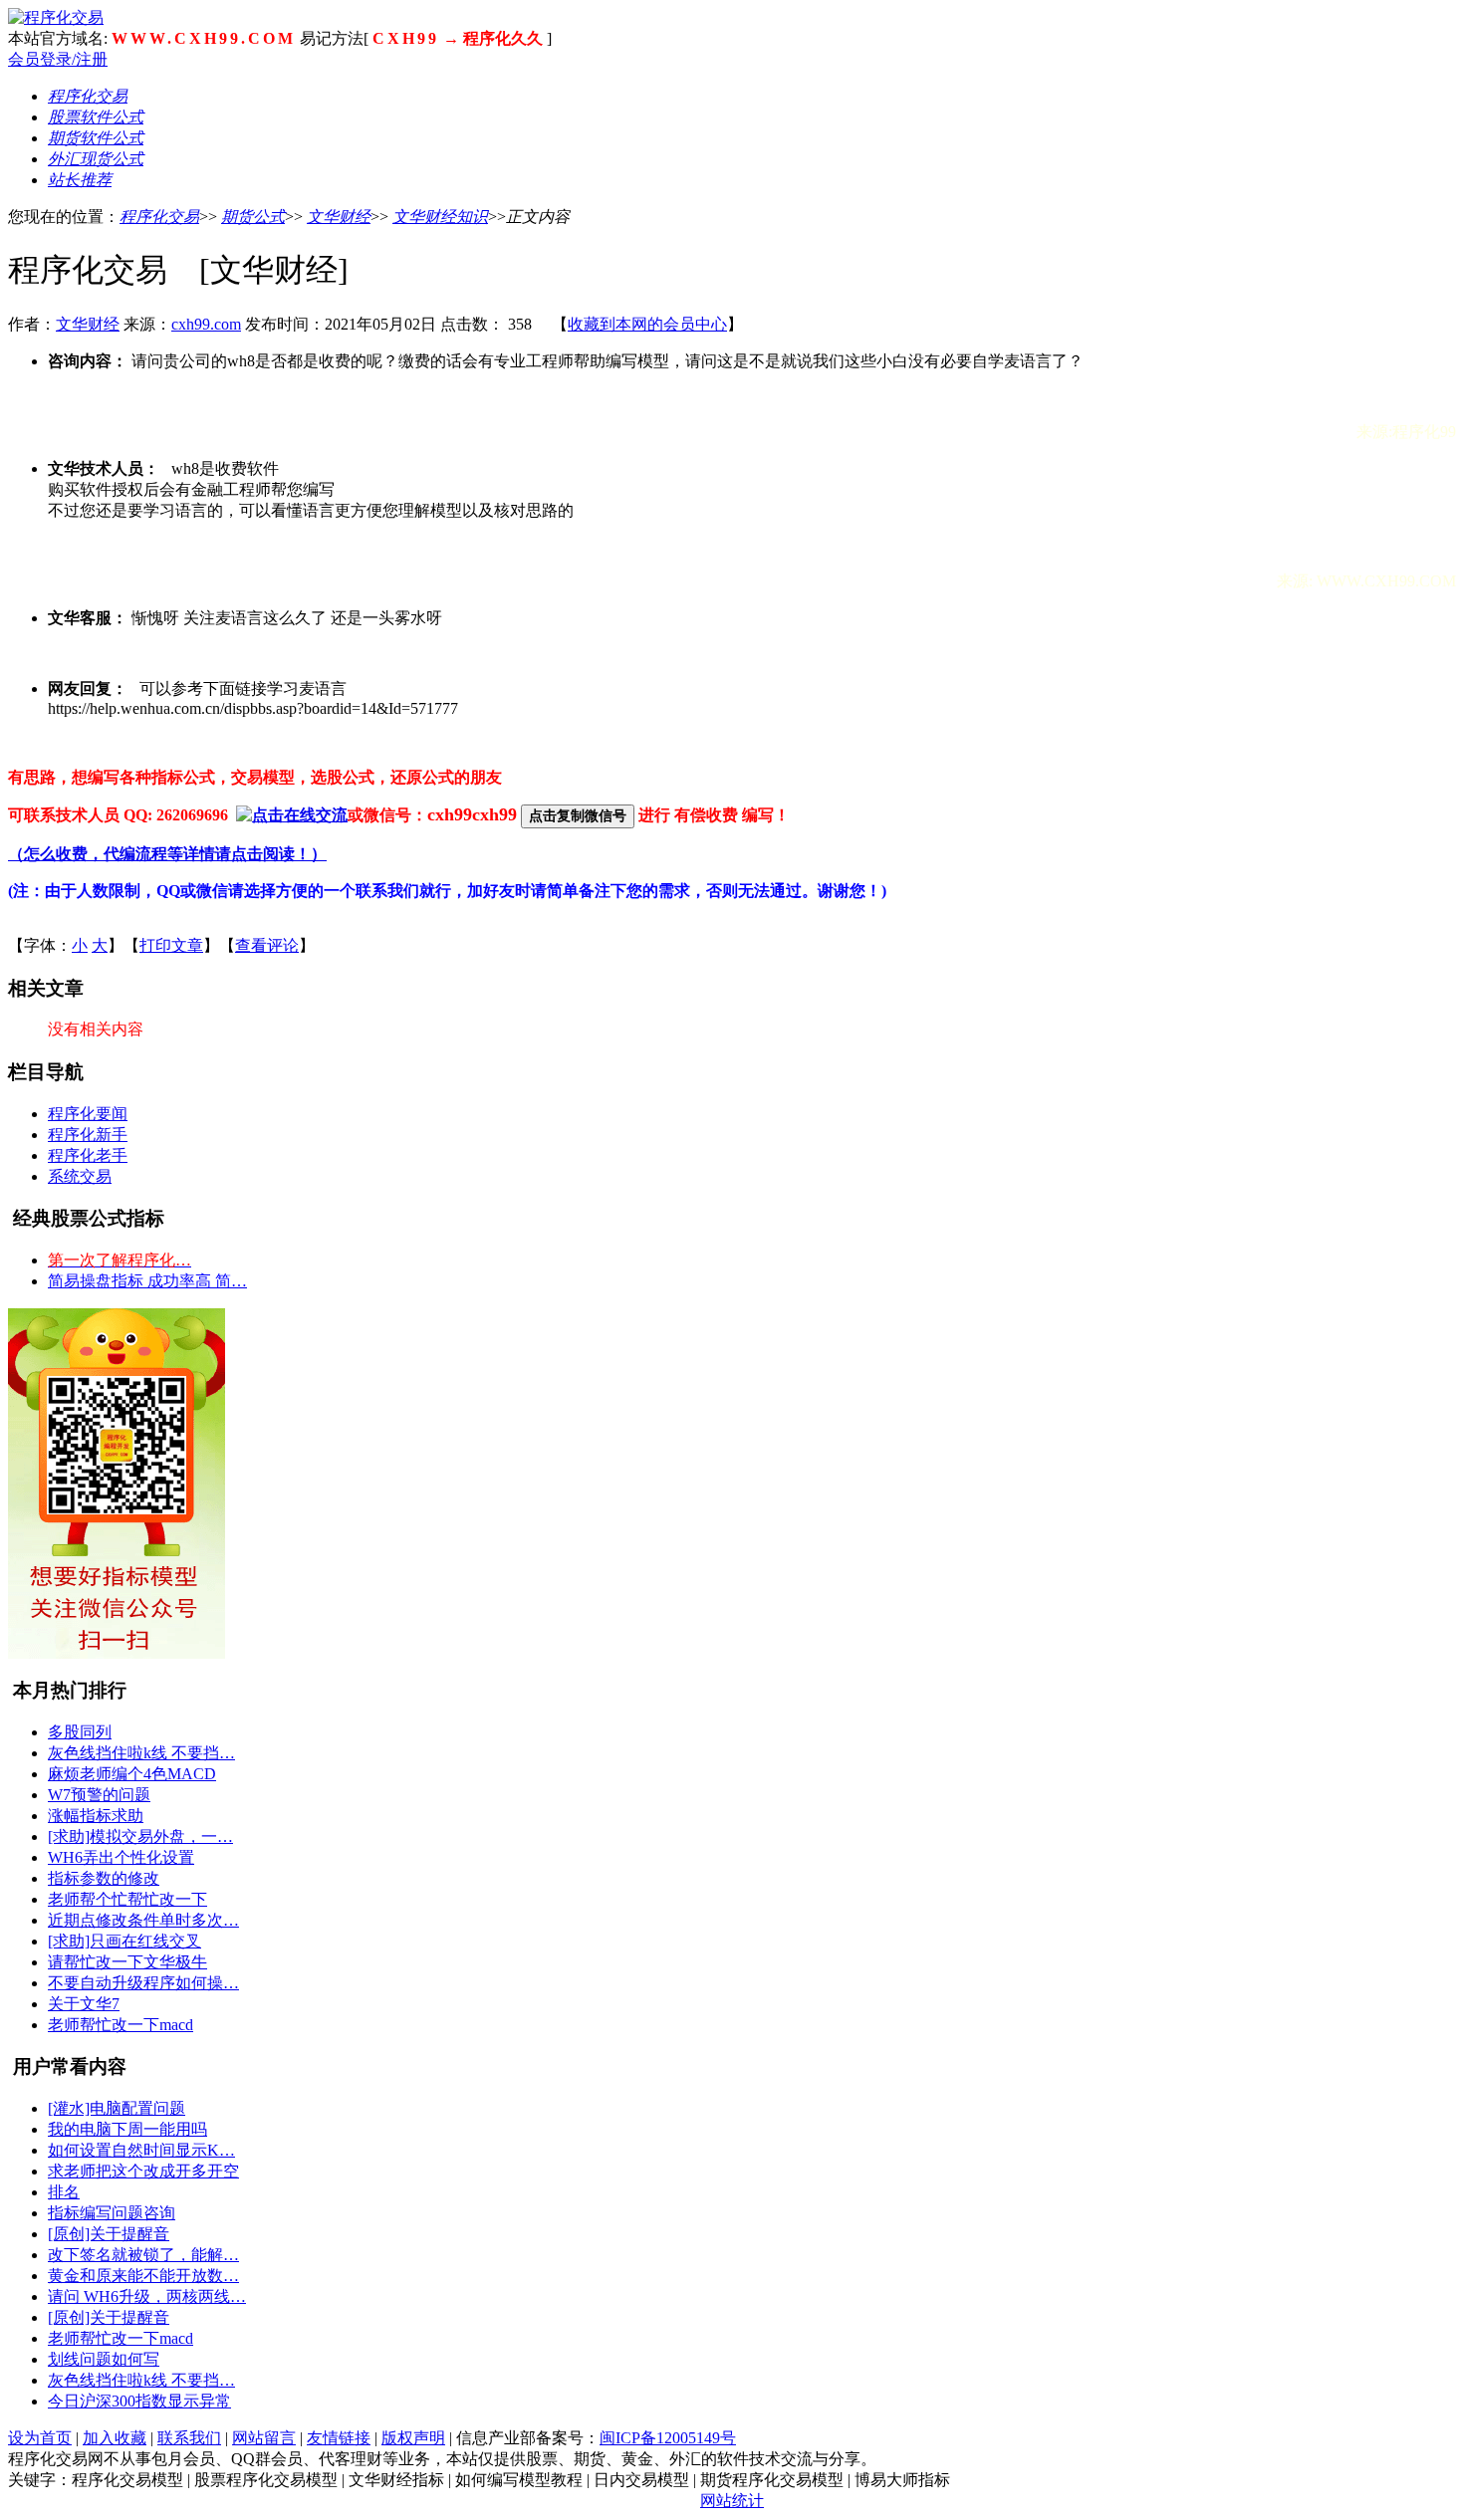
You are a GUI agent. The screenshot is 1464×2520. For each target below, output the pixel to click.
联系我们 (189, 2438)
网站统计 (732, 2501)
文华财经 (339, 217)
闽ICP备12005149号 (668, 2438)
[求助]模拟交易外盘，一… (140, 1836)
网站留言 (264, 2438)
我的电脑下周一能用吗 (127, 2129)
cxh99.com (206, 324)
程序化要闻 (88, 1114)
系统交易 (80, 1176)
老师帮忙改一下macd (121, 2025)
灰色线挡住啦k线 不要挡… (141, 1753)
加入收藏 (115, 2438)
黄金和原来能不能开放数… (143, 2276)
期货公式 (253, 217)
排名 (64, 2192)
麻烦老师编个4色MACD (132, 1774)
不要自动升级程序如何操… (143, 1983)
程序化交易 (159, 217)
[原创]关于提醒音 (109, 2234)
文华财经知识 (440, 217)
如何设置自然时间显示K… (141, 2150)
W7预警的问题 (99, 1795)
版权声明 (413, 2438)
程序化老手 (88, 1155)
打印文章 (171, 945)
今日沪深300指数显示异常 (139, 2401)
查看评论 (267, 945)
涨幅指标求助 (96, 1816)
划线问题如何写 (104, 2359)
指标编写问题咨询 (112, 2213)
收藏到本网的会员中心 (647, 324)
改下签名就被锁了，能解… (143, 2255)
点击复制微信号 (578, 815)
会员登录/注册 (58, 59)
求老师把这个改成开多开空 (143, 2171)
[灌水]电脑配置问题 (117, 2108)
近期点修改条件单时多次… (143, 1920)
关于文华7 (84, 2004)
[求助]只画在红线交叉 (124, 1941)
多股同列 (80, 1732)
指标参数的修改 (104, 1878)
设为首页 (40, 2438)
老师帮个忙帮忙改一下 (127, 1899)
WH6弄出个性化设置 (121, 1857)
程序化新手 (88, 1135)
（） (167, 854)
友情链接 (339, 2438)
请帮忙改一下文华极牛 (127, 1962)
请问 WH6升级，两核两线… (147, 2296)
